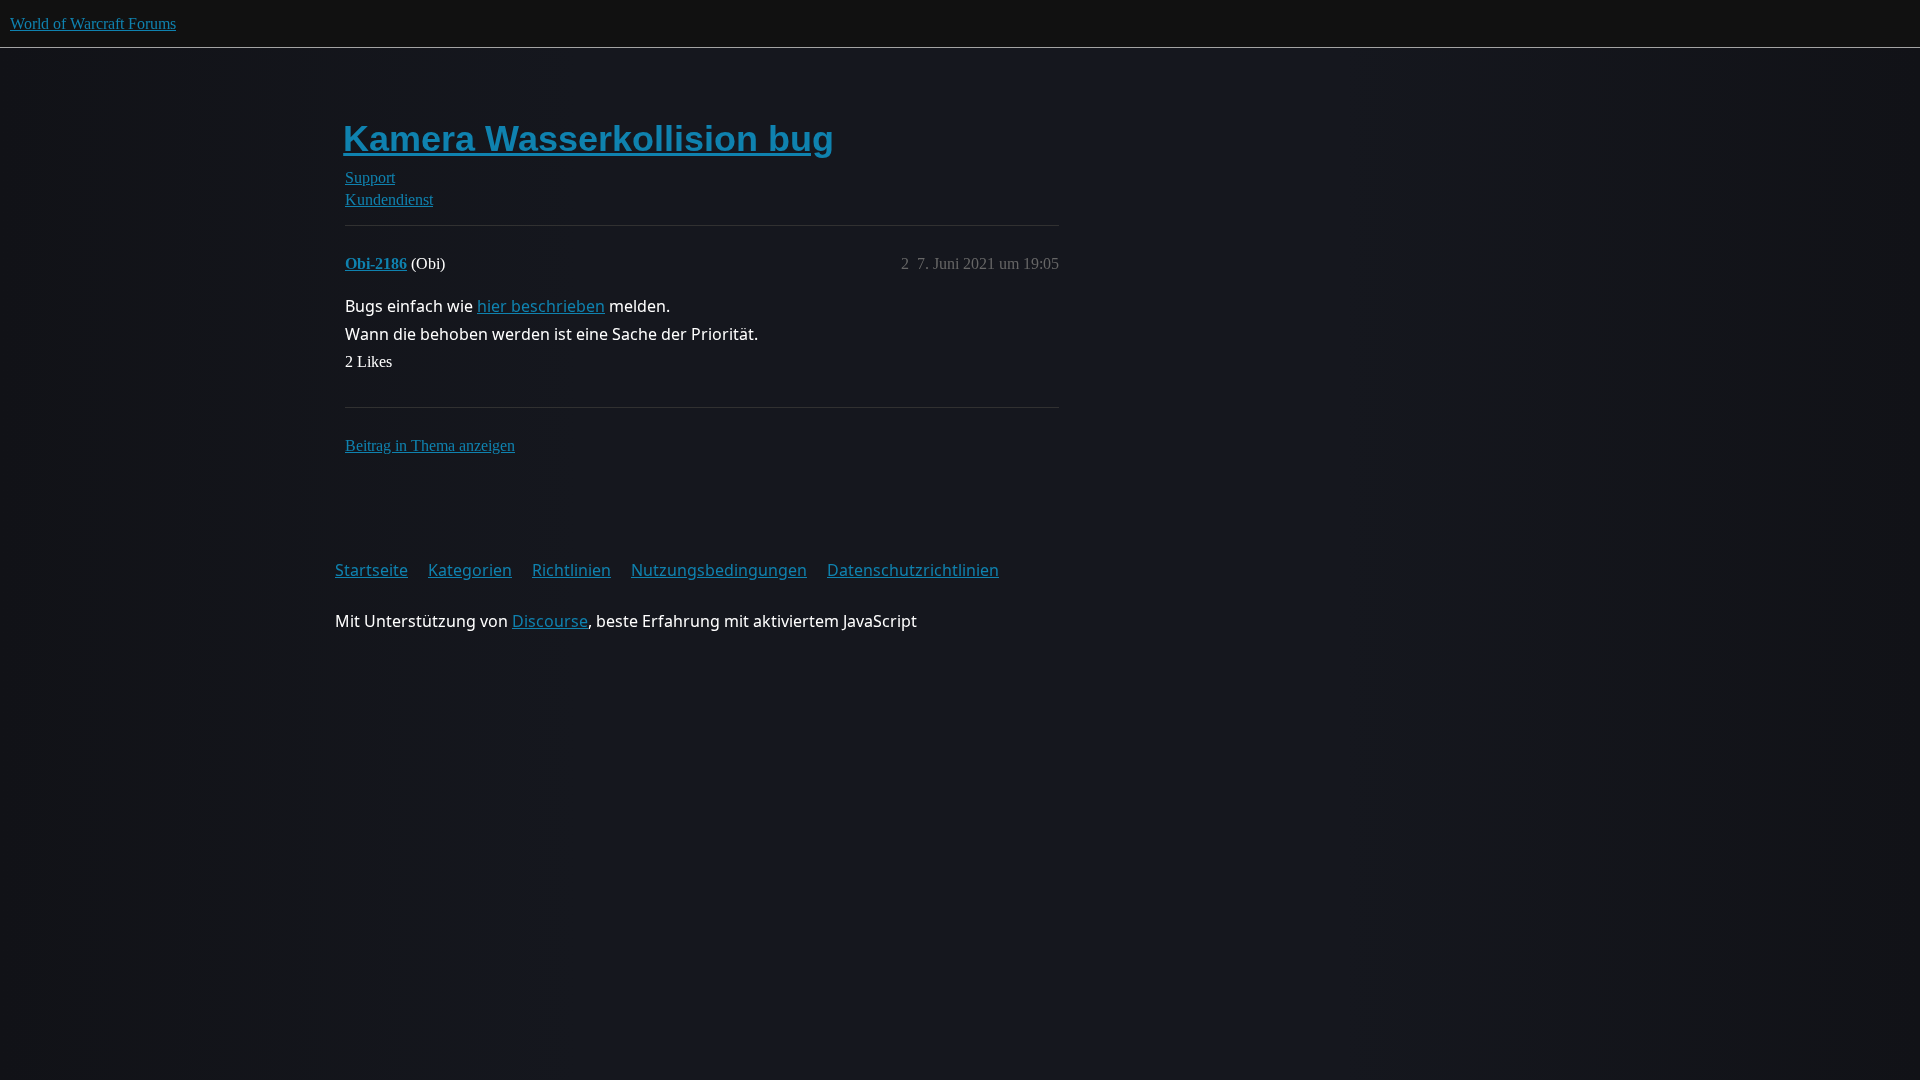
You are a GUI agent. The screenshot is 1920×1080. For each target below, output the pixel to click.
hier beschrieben (541, 306)
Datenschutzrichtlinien (913, 570)
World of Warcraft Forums (93, 23)
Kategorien (470, 570)
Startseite (371, 570)
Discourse (550, 621)
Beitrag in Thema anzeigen (430, 445)
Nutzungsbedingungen (719, 570)
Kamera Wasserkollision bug (588, 138)
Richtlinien (571, 570)
